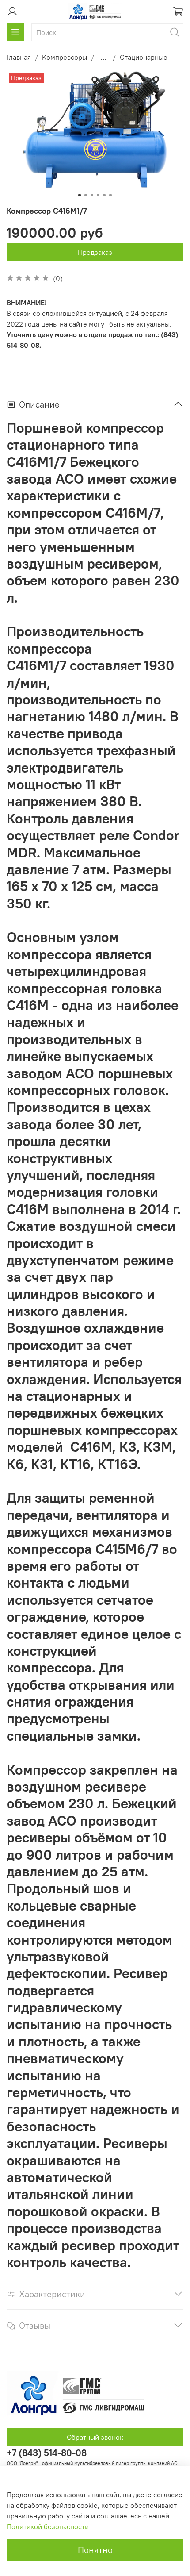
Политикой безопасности (48, 2526)
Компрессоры (65, 57)
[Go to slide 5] (104, 195)
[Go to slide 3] (92, 195)
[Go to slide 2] (86, 195)
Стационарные (144, 57)
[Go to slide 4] (98, 195)
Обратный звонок (95, 2437)
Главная (19, 57)
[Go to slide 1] (80, 195)
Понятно (95, 2550)
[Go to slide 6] (110, 195)
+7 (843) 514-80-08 (47, 2453)
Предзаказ (95, 252)
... (103, 57)
